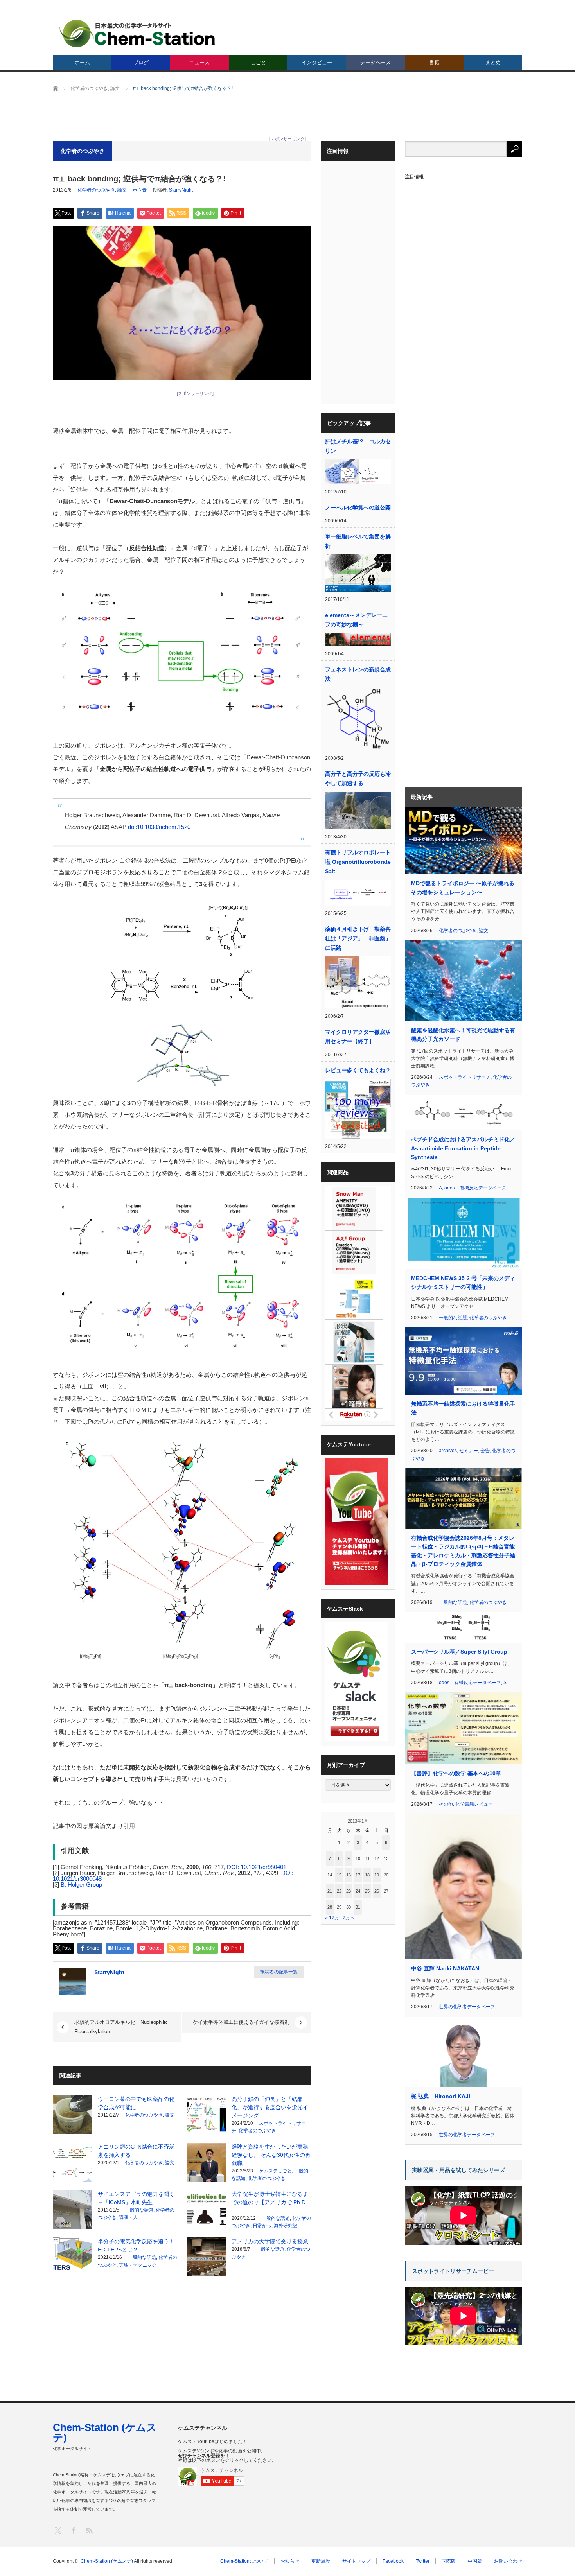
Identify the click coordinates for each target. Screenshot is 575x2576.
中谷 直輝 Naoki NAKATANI (446, 1968)
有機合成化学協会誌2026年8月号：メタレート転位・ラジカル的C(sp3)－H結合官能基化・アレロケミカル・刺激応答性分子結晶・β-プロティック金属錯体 (463, 1551)
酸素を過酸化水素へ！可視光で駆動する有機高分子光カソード (463, 1035)
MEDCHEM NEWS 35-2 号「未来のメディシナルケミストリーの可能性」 (463, 1283)
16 (349, 1875)
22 (339, 1891)
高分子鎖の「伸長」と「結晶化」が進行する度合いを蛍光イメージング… (270, 2107)
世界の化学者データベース (467, 2007)
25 (367, 1891)
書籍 (434, 62)
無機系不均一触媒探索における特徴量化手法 (463, 1408)
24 (358, 1891)
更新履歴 (321, 2561)
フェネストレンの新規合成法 (358, 674)
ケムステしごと (275, 2171)
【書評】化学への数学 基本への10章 (456, 1773)
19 (377, 1875)
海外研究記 (286, 2226)
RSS (89, 2530)
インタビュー (317, 62)
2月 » (348, 1918)
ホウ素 (140, 190)
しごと (258, 62)
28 (330, 1907)
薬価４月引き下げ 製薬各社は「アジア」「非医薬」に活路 (358, 938)
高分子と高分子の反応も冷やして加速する (358, 779)
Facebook (393, 2561)
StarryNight (181, 190)
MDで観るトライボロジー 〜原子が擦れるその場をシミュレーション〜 (463, 888)
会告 (485, 1451)
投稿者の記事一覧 (279, 1972)
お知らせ (290, 2561)
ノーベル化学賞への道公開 (358, 508)
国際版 (449, 2561)
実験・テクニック (138, 2265)
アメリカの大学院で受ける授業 (270, 2241)
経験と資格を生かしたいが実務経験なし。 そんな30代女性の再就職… (271, 2155)
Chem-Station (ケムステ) (105, 2432)
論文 (122, 190)
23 (349, 1891)
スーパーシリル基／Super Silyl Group (459, 1652)
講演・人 (128, 2217)
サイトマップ (356, 2561)
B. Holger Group (81, 1884)
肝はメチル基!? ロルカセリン (358, 446)
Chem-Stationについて (244, 2561)
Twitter (423, 2561)
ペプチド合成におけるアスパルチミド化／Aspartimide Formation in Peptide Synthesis (463, 1148)
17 (358, 1875)
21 (330, 1891)
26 (377, 1891)
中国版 (475, 2561)
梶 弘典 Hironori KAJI (441, 2096)
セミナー (469, 1451)
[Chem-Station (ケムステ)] (138, 33)
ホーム (82, 62)
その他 (446, 1804)
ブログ (141, 62)
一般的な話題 (139, 2210)
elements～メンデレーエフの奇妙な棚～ (356, 620)
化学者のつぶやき (96, 190)
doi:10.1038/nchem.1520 (159, 827)
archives (448, 1451)
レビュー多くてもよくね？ (358, 1070)
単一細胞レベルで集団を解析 (358, 541)
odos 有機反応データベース (475, 1188)
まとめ (493, 62)
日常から (262, 2226)
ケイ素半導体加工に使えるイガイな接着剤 (241, 2022)
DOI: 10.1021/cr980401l (257, 1867)
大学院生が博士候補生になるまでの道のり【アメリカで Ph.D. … (270, 2202)
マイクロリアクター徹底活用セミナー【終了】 (358, 1037)
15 (339, 1875)
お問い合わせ (508, 2561)
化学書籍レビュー (474, 1804)
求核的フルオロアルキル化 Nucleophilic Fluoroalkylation (121, 2027)
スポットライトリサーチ (465, 1077)
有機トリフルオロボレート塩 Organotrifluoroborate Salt (358, 862)
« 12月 (332, 1918)
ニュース (199, 62)
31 (358, 1907)
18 (367, 1875)
